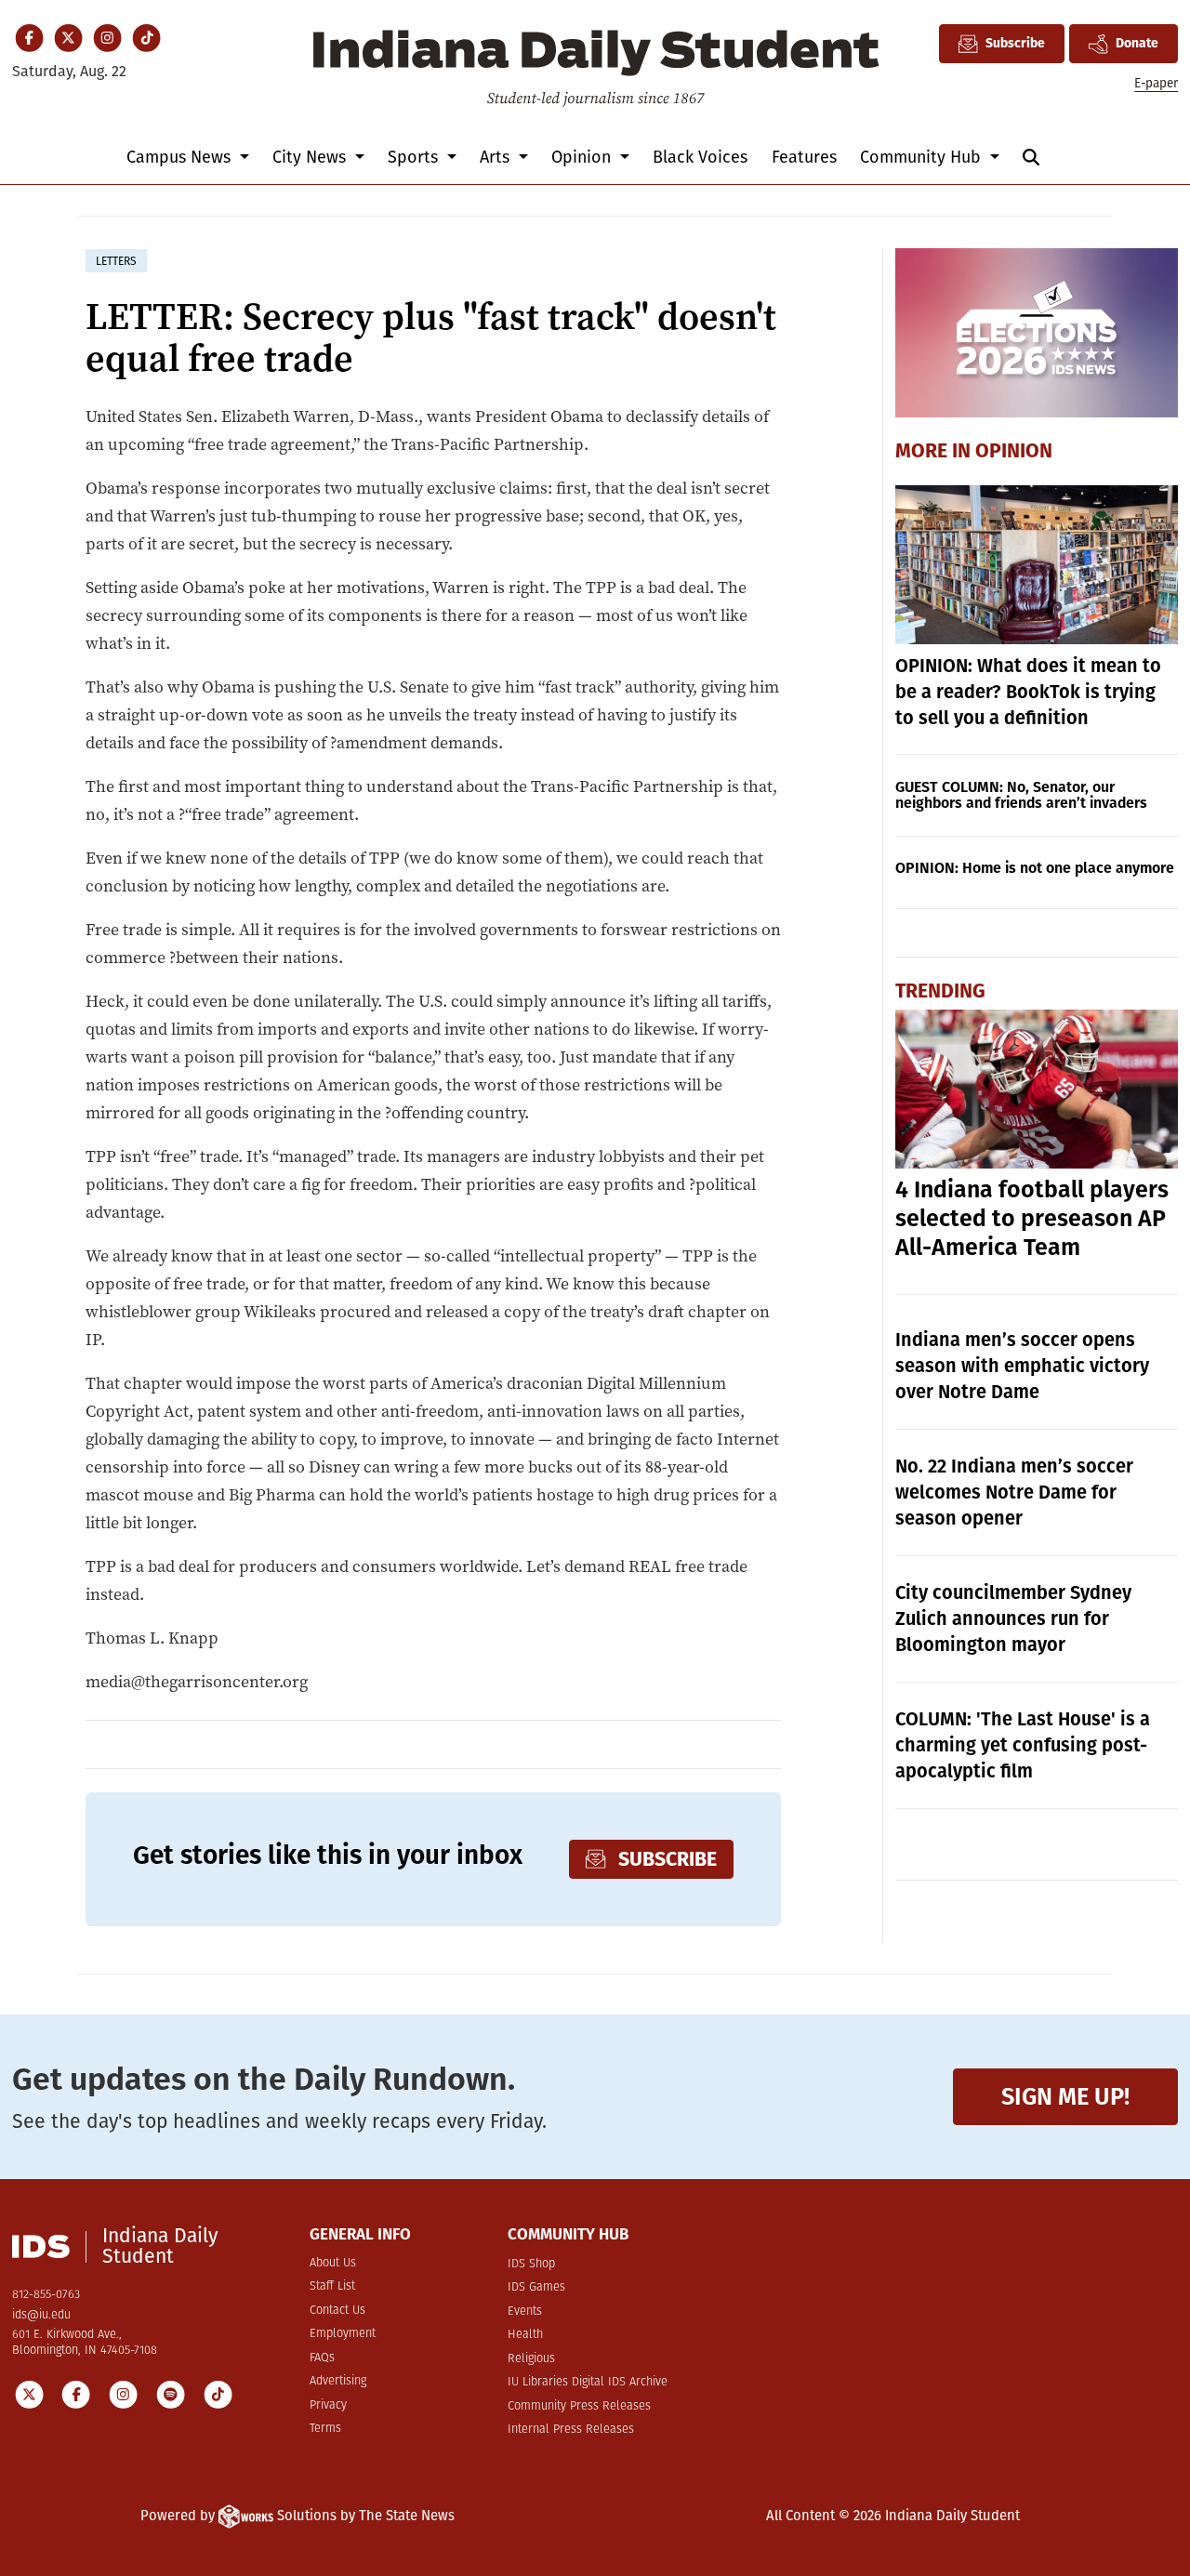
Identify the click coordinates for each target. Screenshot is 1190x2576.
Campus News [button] (181, 157)
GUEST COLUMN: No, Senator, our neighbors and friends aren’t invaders (1021, 795)
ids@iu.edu (41, 2315)
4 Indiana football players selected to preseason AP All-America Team (1032, 1219)
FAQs (322, 2358)
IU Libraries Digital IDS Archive (588, 2382)
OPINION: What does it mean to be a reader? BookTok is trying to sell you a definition (1028, 692)
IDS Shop (531, 2264)
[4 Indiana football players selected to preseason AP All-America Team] (1037, 1089)
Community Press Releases (579, 2406)
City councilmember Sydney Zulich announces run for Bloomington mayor (1013, 1618)
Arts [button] (497, 157)
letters (116, 261)
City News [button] (311, 157)
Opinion (1014, 451)
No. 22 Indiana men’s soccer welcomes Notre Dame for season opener (1014, 1492)
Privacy (328, 2405)
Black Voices (700, 157)
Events (525, 2312)
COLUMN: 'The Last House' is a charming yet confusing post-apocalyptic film (1023, 1745)
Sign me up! (1065, 2097)
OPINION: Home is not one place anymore (1035, 868)
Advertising (338, 2381)
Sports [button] (415, 157)
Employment (343, 2334)
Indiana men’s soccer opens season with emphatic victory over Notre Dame (1022, 1366)
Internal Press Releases (571, 2430)
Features (804, 157)
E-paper (1156, 83)
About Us (333, 2263)
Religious (531, 2359)
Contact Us (337, 2311)
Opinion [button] (583, 157)
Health (525, 2335)
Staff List (332, 2286)
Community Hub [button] (923, 157)
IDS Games (536, 2287)
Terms (325, 2429)
